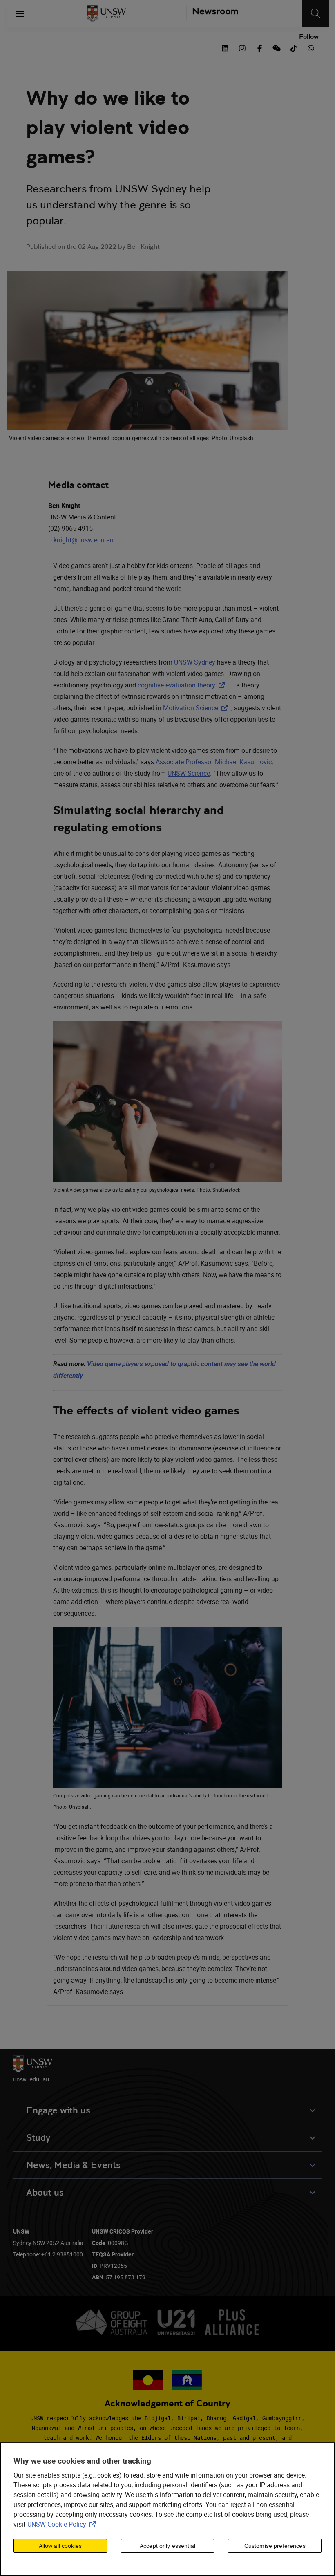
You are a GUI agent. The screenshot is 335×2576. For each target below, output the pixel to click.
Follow (309, 37)
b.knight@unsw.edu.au (81, 540)
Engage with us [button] (58, 2110)
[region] (167, 2509)
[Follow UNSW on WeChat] (277, 47)
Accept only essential (167, 2546)
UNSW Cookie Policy (63, 2524)
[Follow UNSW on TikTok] (294, 47)
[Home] (107, 13)
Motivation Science (197, 708)
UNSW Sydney (195, 662)
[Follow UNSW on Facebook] (259, 47)
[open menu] (20, 13)
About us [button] (45, 2192)
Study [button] (38, 2138)
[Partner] (212, 13)
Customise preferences (275, 2546)
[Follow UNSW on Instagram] (242, 47)
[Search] (316, 13)
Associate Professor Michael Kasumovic (214, 762)
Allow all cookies (60, 2546)
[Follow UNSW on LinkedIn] (225, 47)
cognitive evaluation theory (182, 685)
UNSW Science (189, 773)
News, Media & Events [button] (73, 2165)
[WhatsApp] (311, 47)
